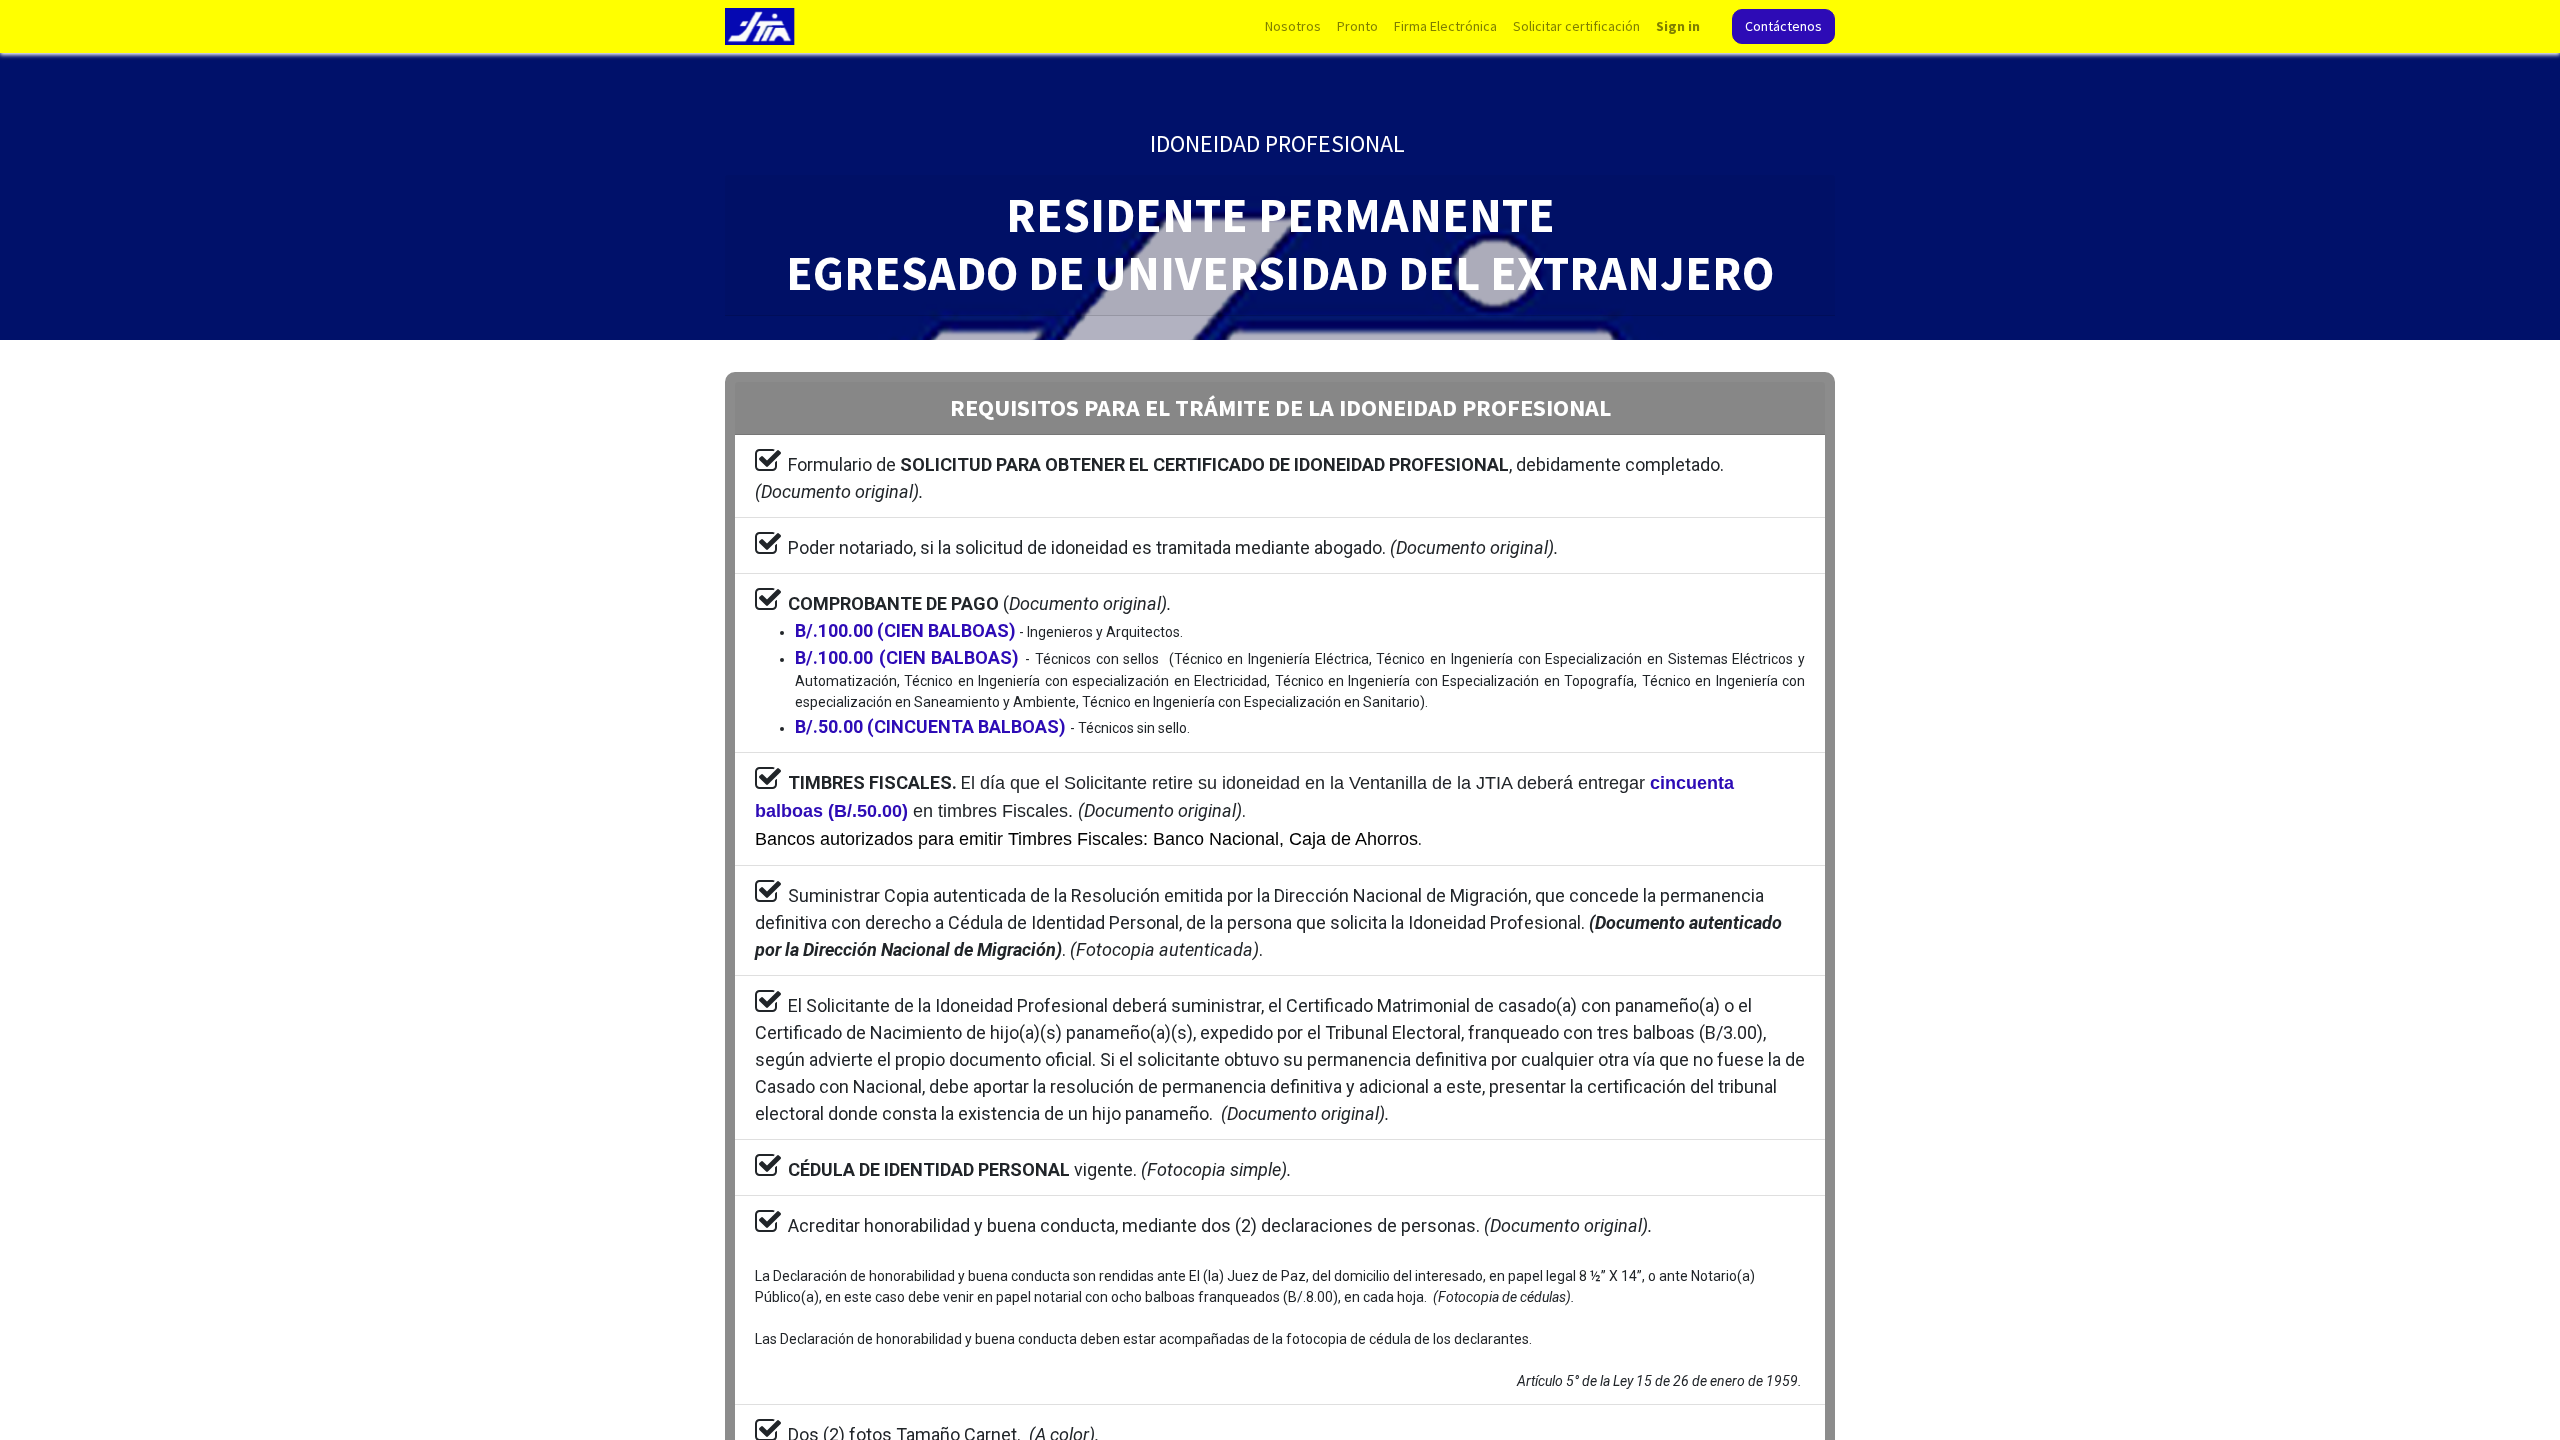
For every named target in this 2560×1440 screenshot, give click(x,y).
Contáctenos (1783, 26)
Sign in (1678, 26)
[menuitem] (1293, 26)
